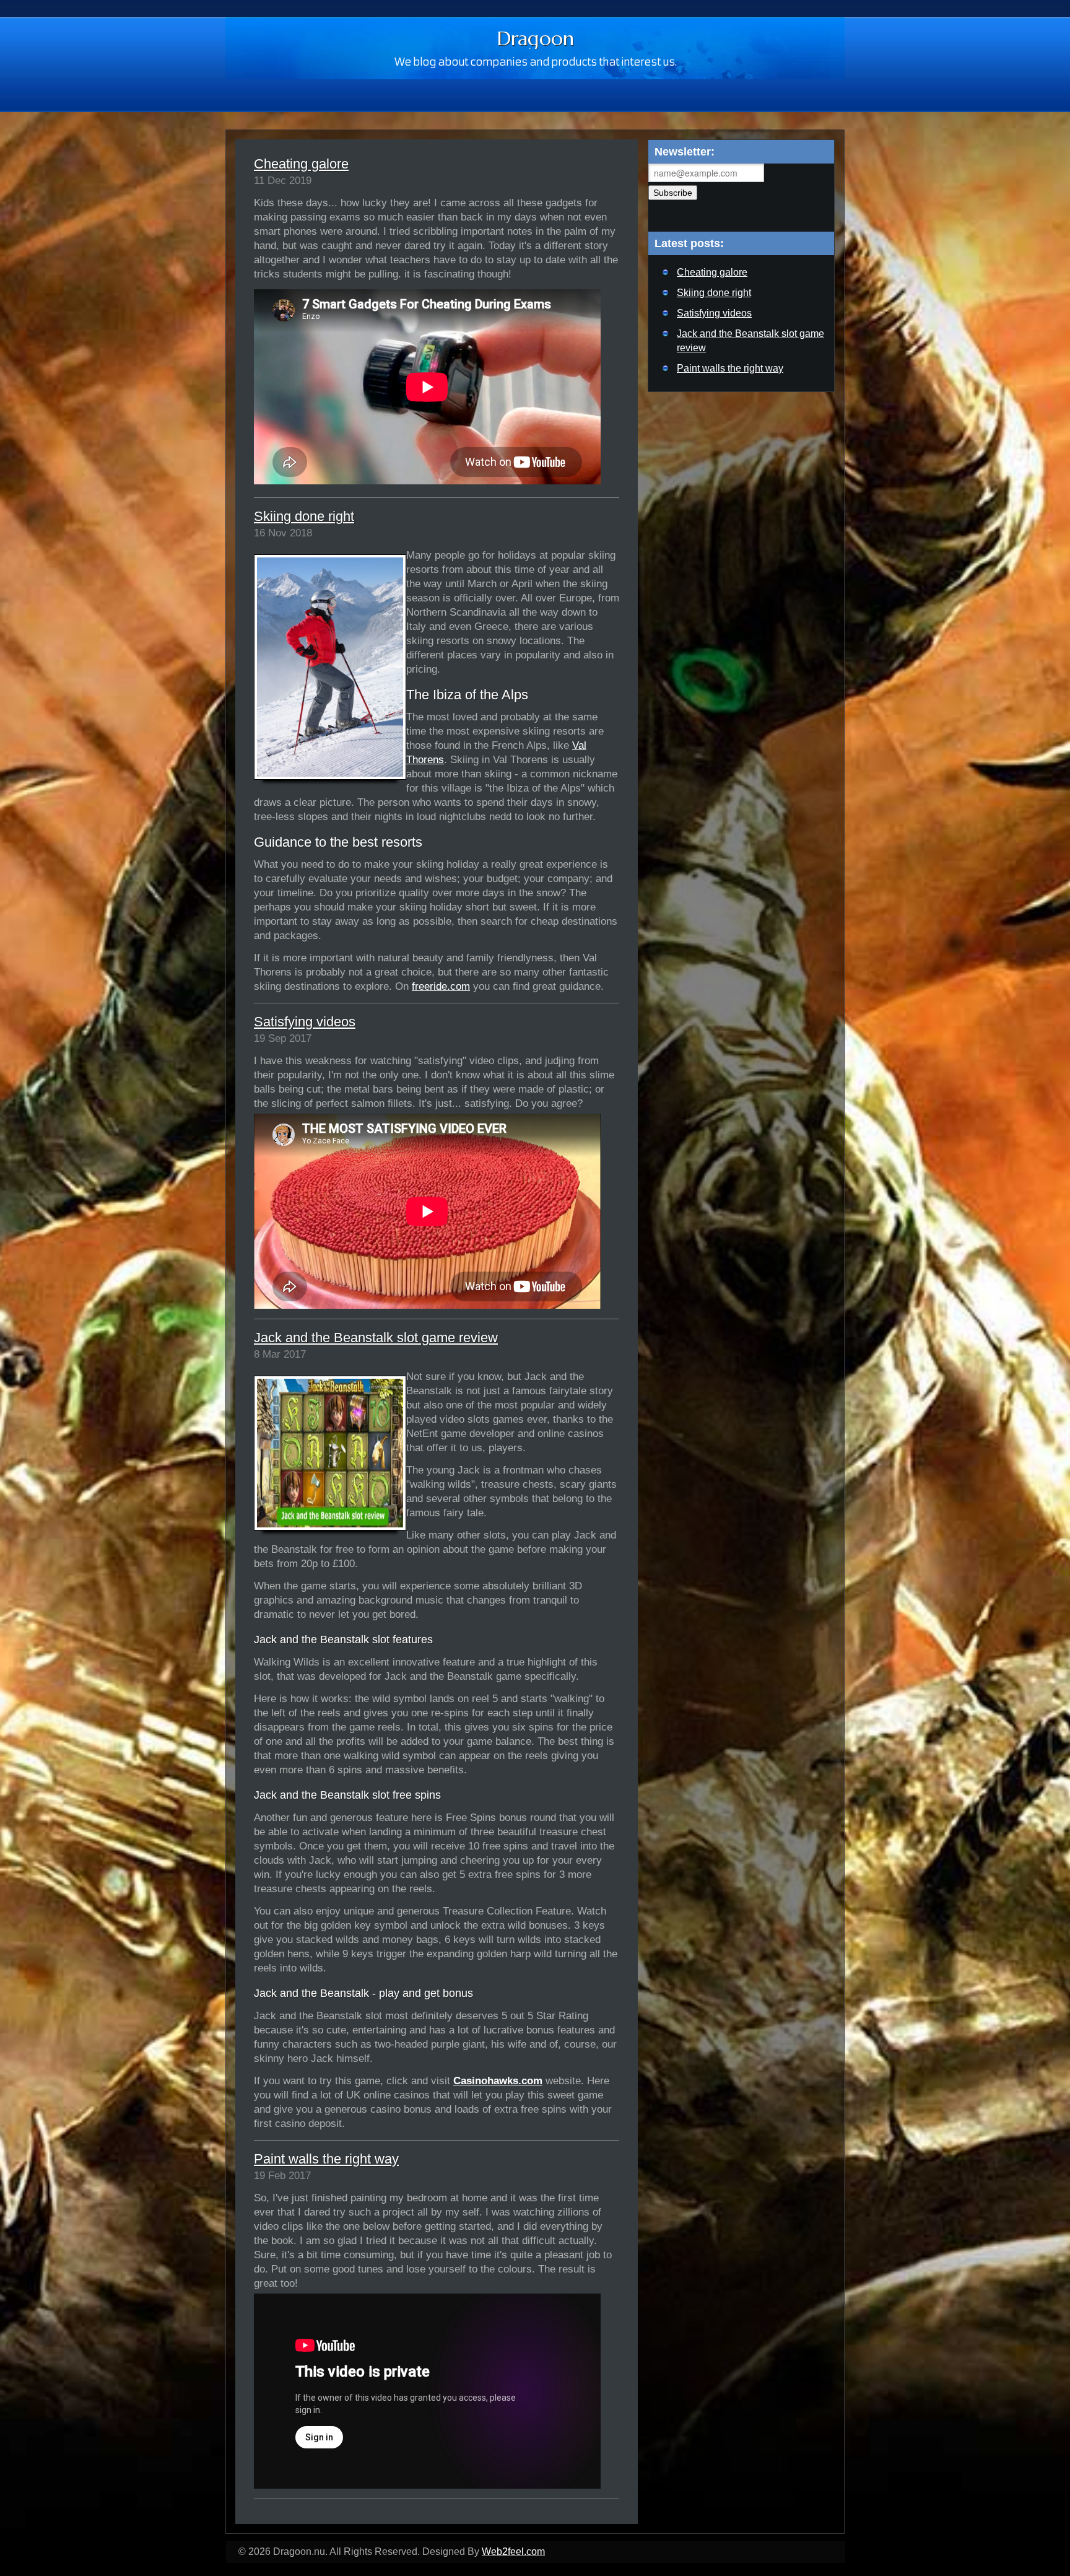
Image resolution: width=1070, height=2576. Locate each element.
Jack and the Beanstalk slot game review (376, 1338)
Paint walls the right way (326, 2159)
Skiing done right (304, 516)
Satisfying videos (305, 1022)
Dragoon (535, 38)
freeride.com (441, 986)
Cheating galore (301, 164)
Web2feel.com (513, 2552)
